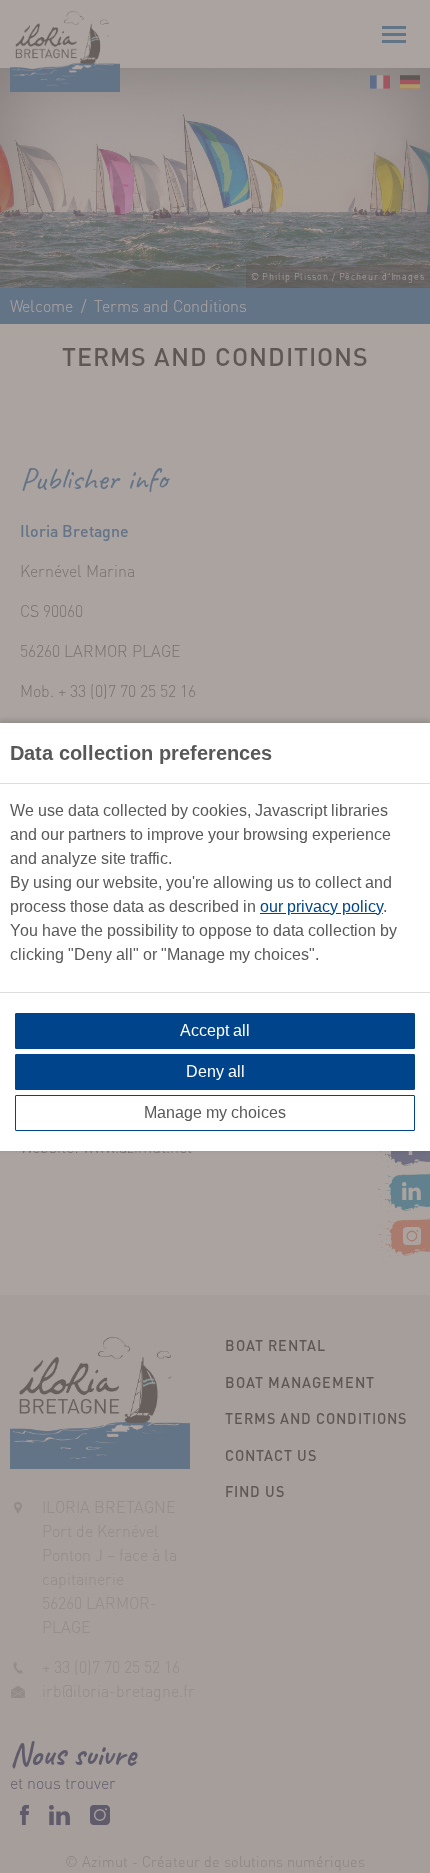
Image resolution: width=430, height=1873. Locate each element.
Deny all (215, 1071)
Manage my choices (215, 1112)
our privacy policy (321, 906)
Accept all (215, 1030)
